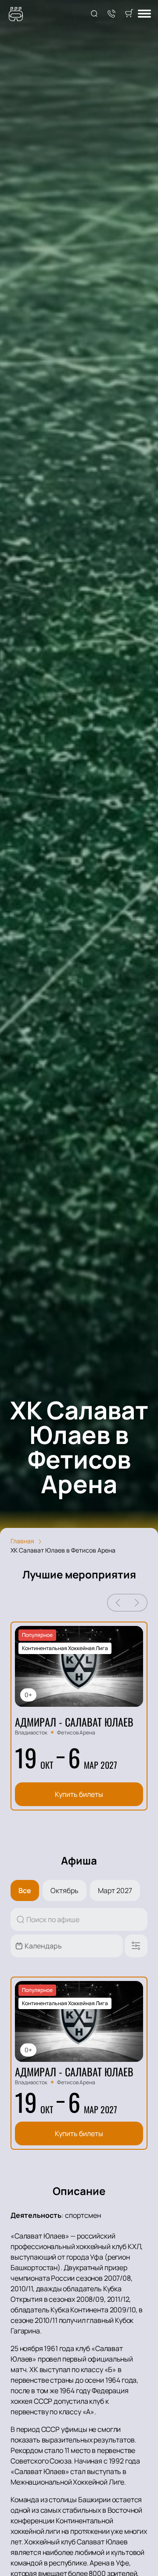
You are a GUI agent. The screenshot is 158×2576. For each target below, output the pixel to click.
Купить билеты (79, 1794)
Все (25, 1890)
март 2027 (115, 1890)
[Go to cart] (129, 14)
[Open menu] (144, 14)
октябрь (65, 1890)
